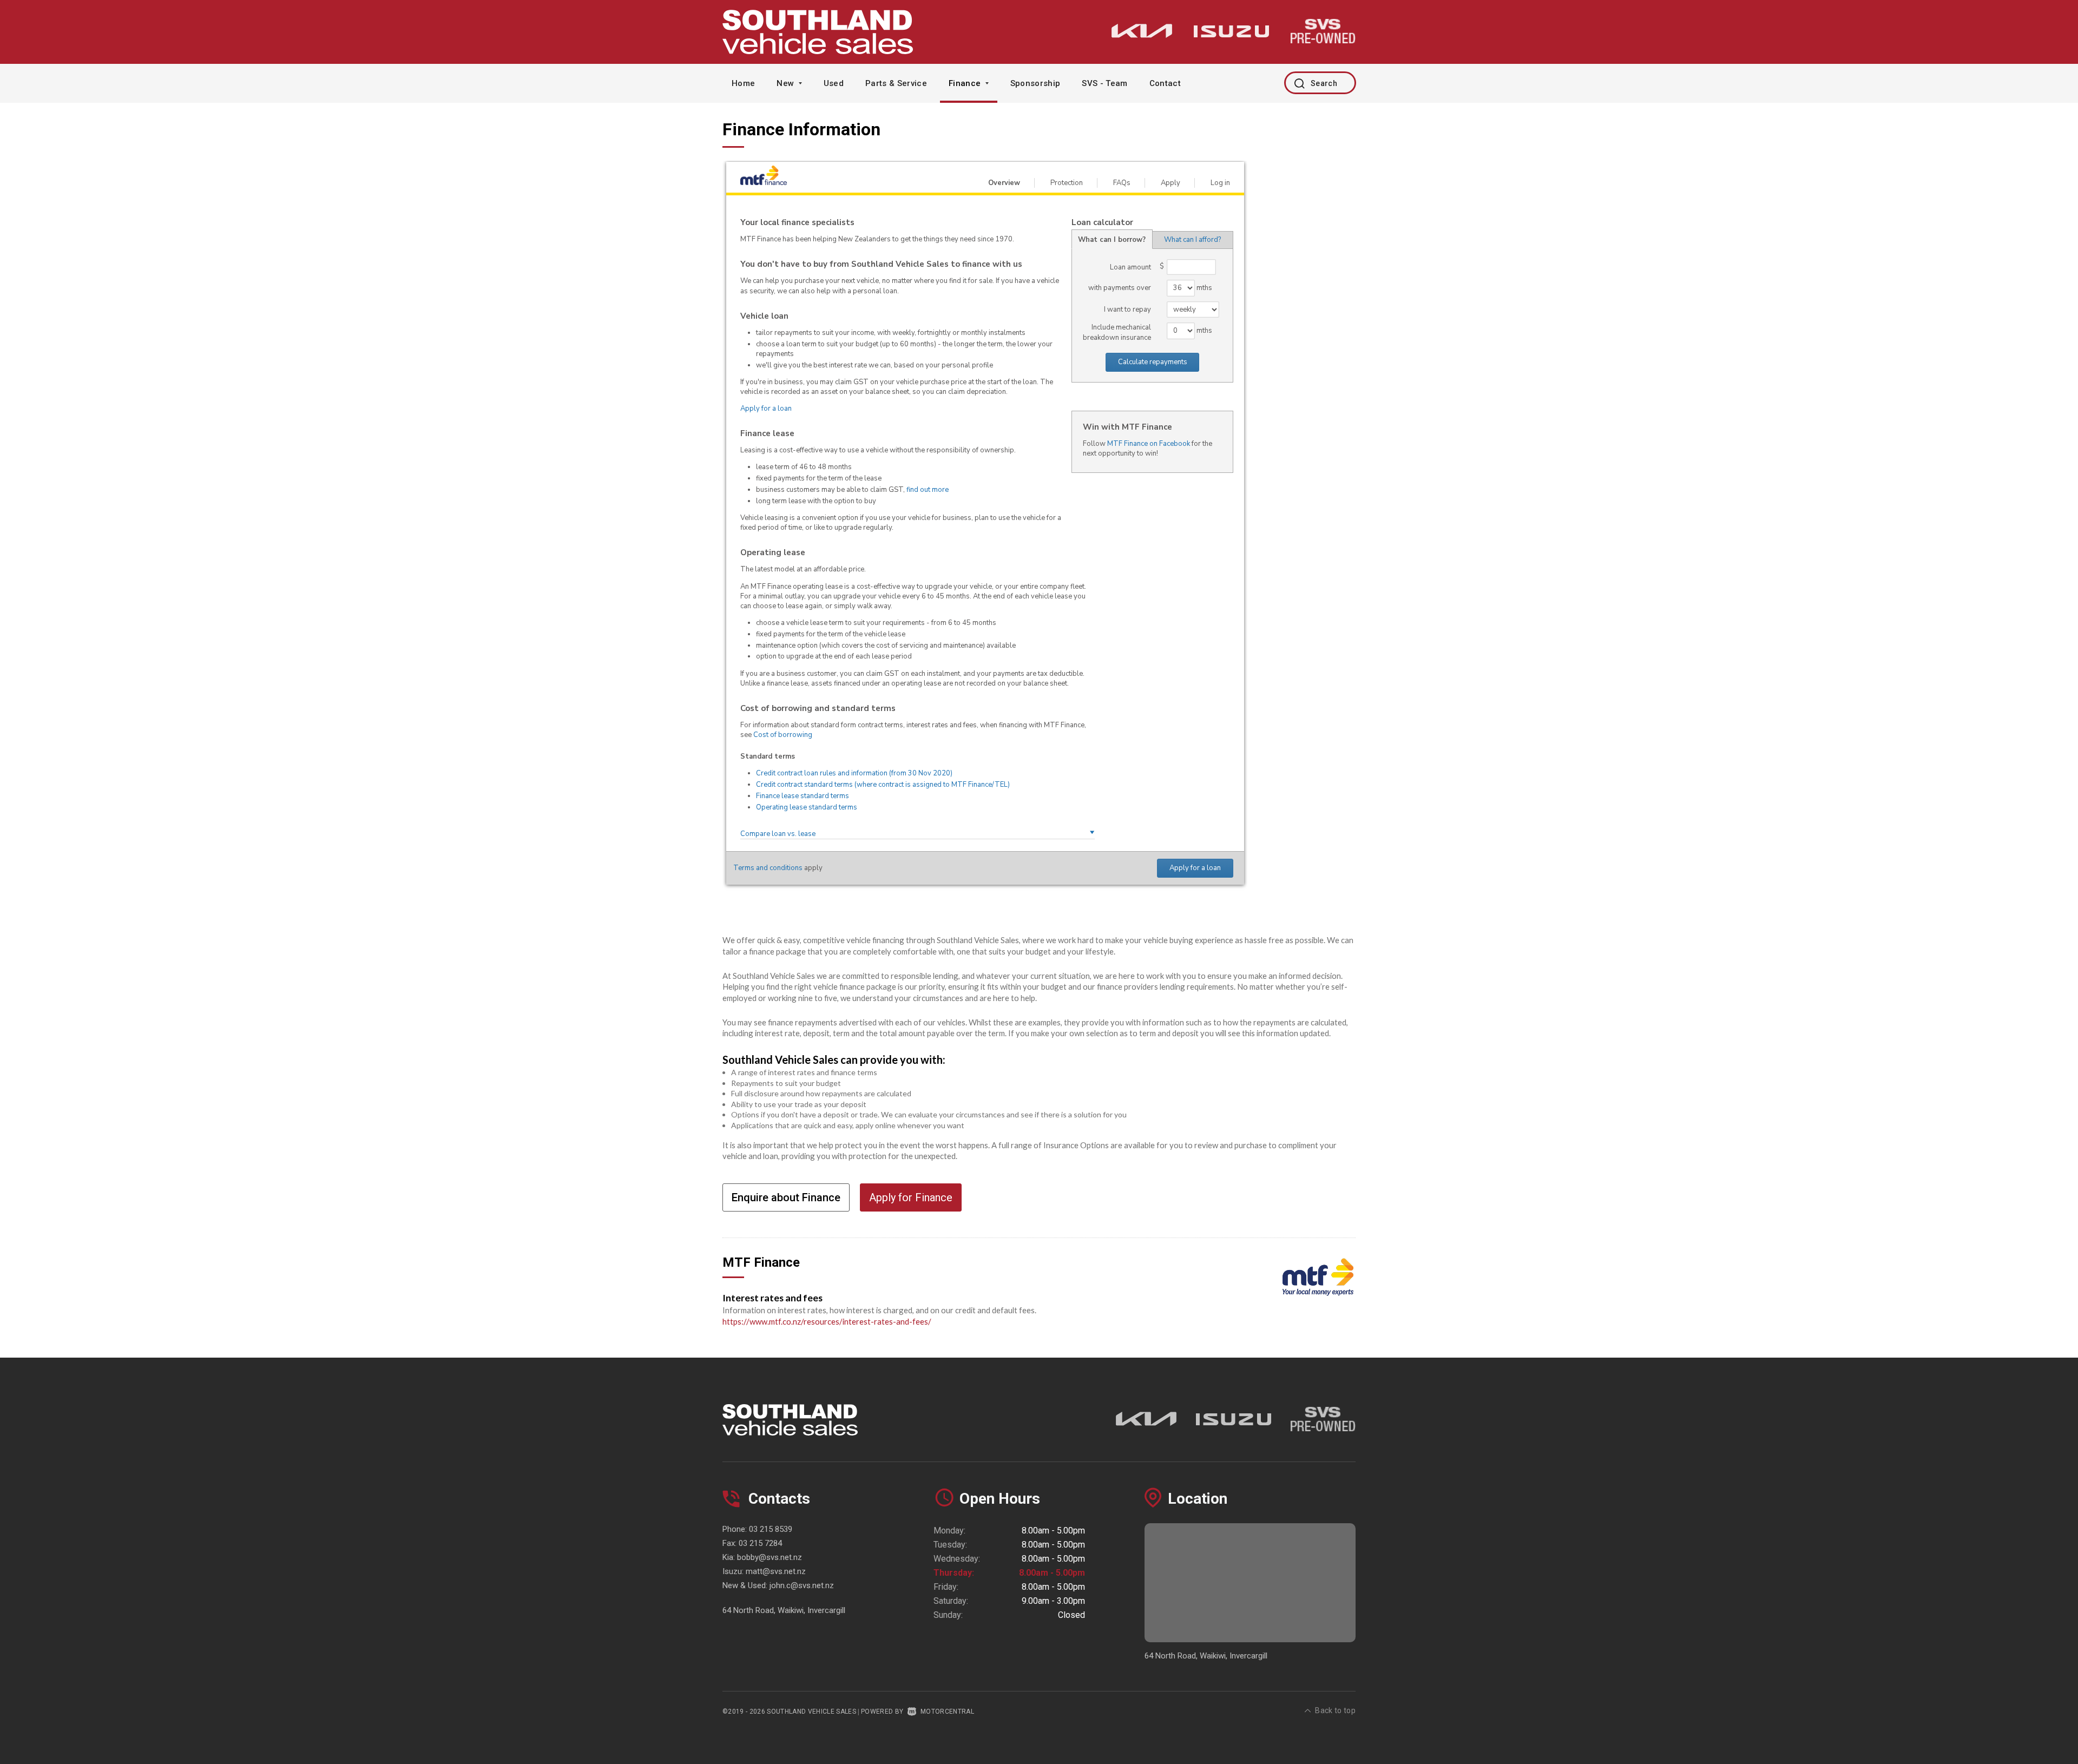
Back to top (1335, 1710)
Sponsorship (1035, 83)
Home (743, 83)
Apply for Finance (911, 1197)
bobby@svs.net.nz (770, 1557)
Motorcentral (947, 1712)
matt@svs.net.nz (776, 1571)
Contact (1165, 83)
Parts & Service (896, 83)
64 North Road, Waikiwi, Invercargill (784, 1610)
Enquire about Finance (786, 1197)
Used (834, 83)
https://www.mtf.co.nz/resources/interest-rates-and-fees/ (827, 1321)
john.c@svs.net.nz (802, 1585)
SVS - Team (1104, 83)
